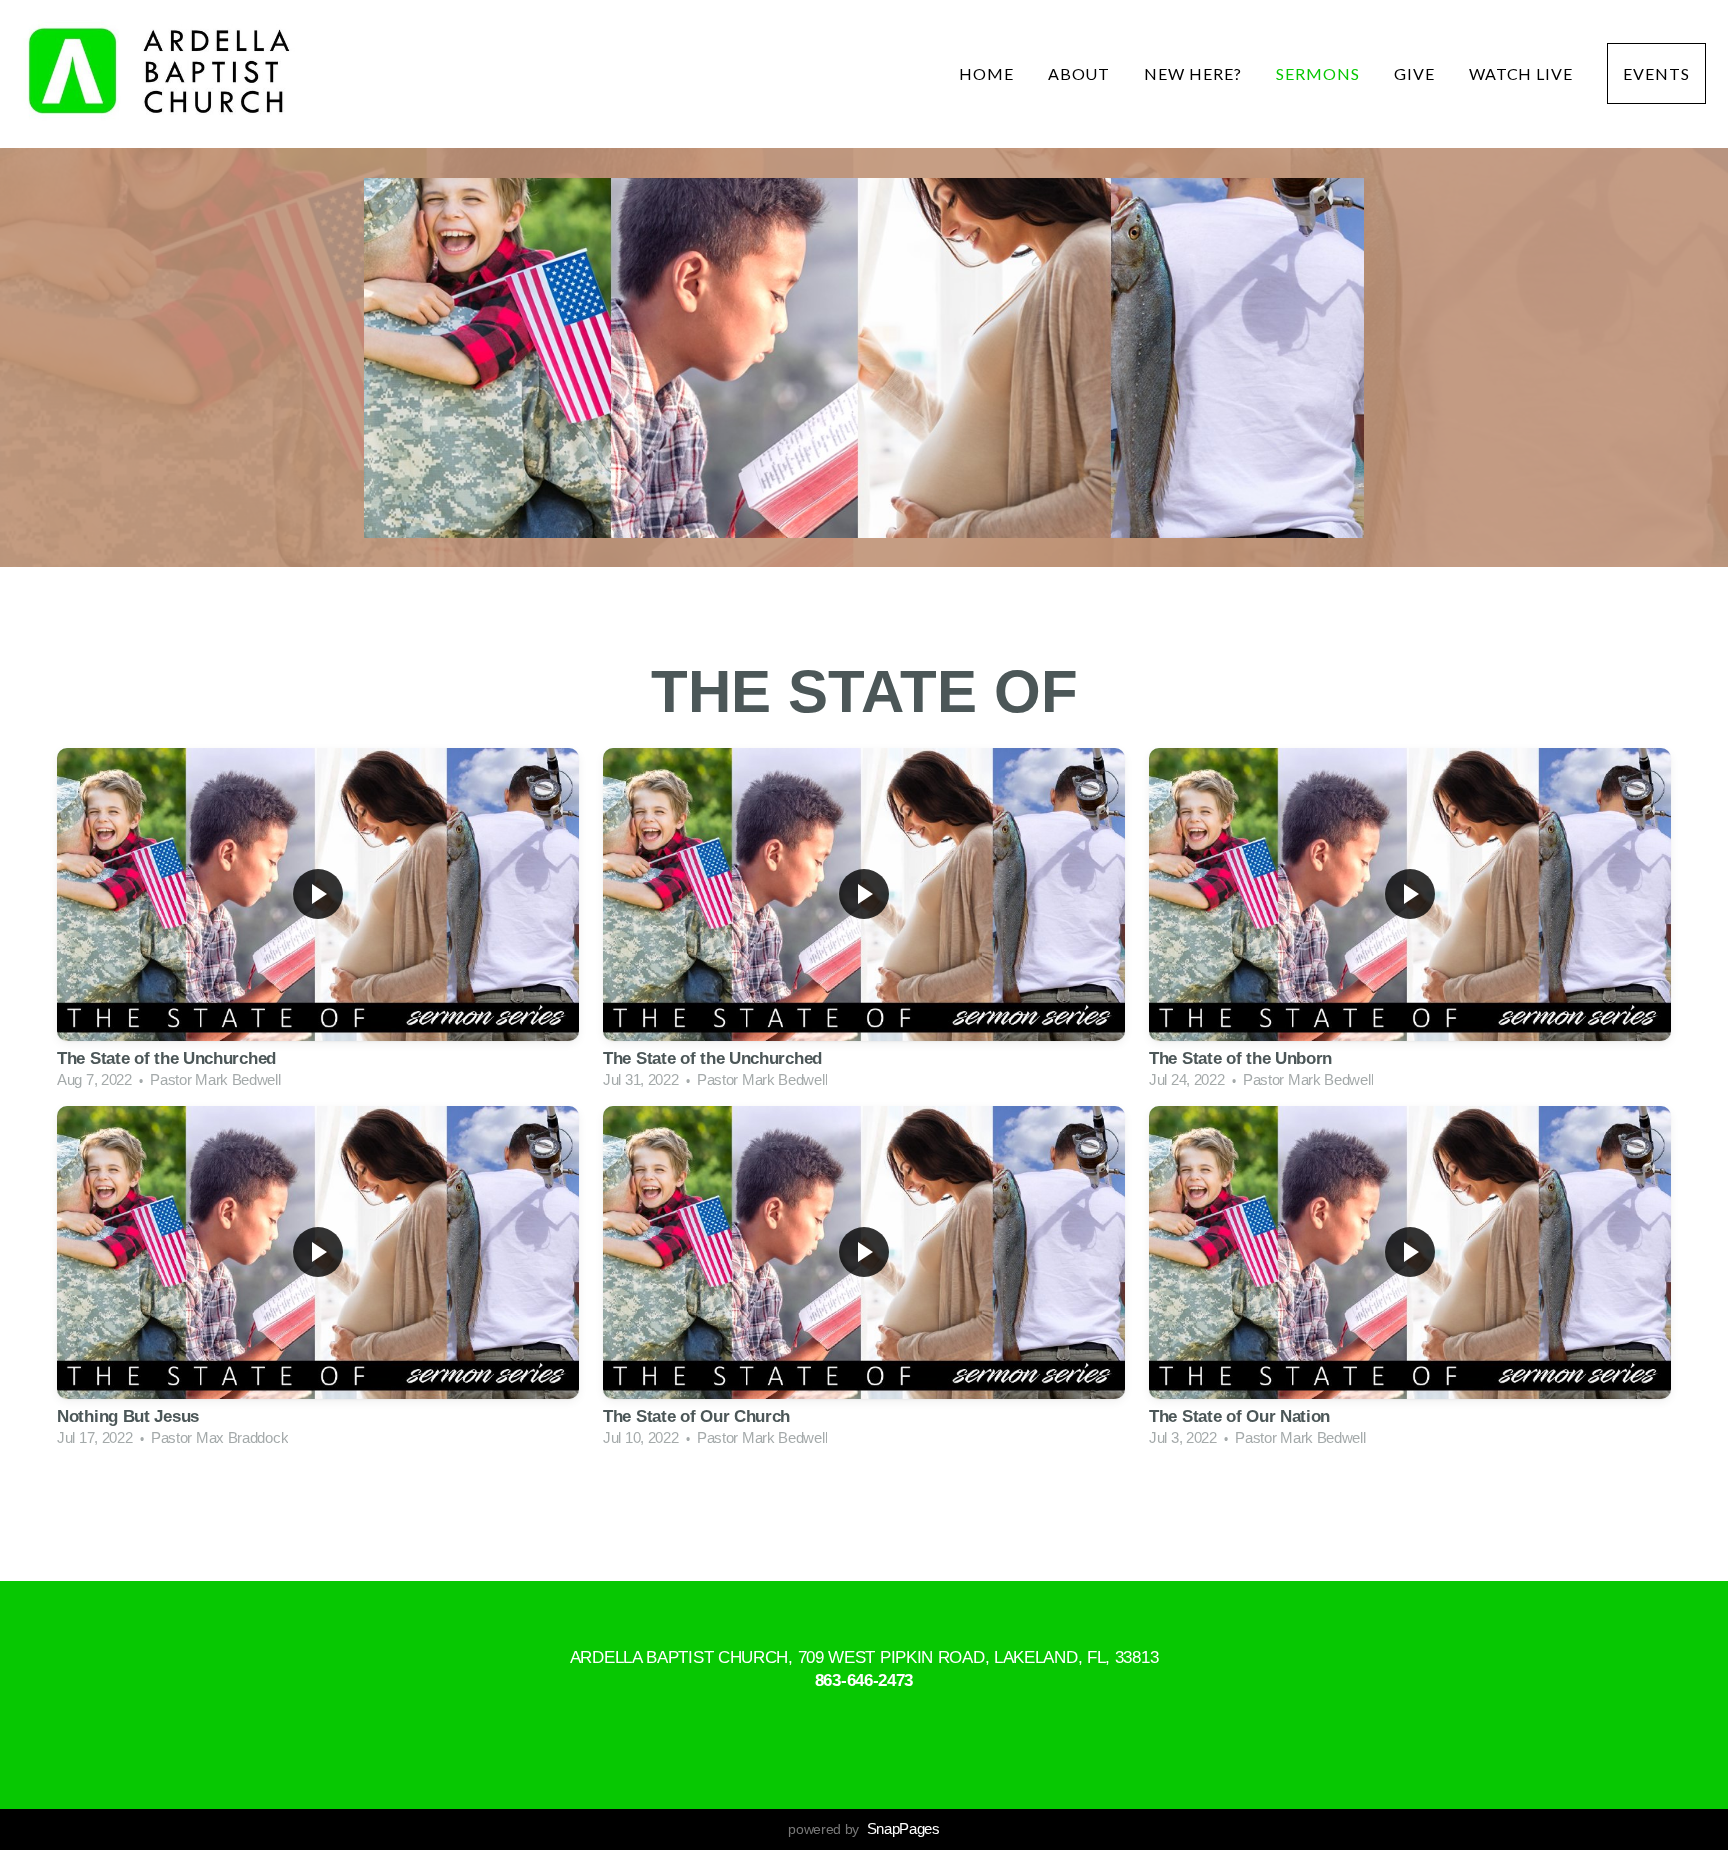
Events (1656, 73)
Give (1414, 73)
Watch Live (1521, 73)
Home (986, 73)
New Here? (1193, 73)
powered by (864, 1829)
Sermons (1318, 73)
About (1079, 73)
